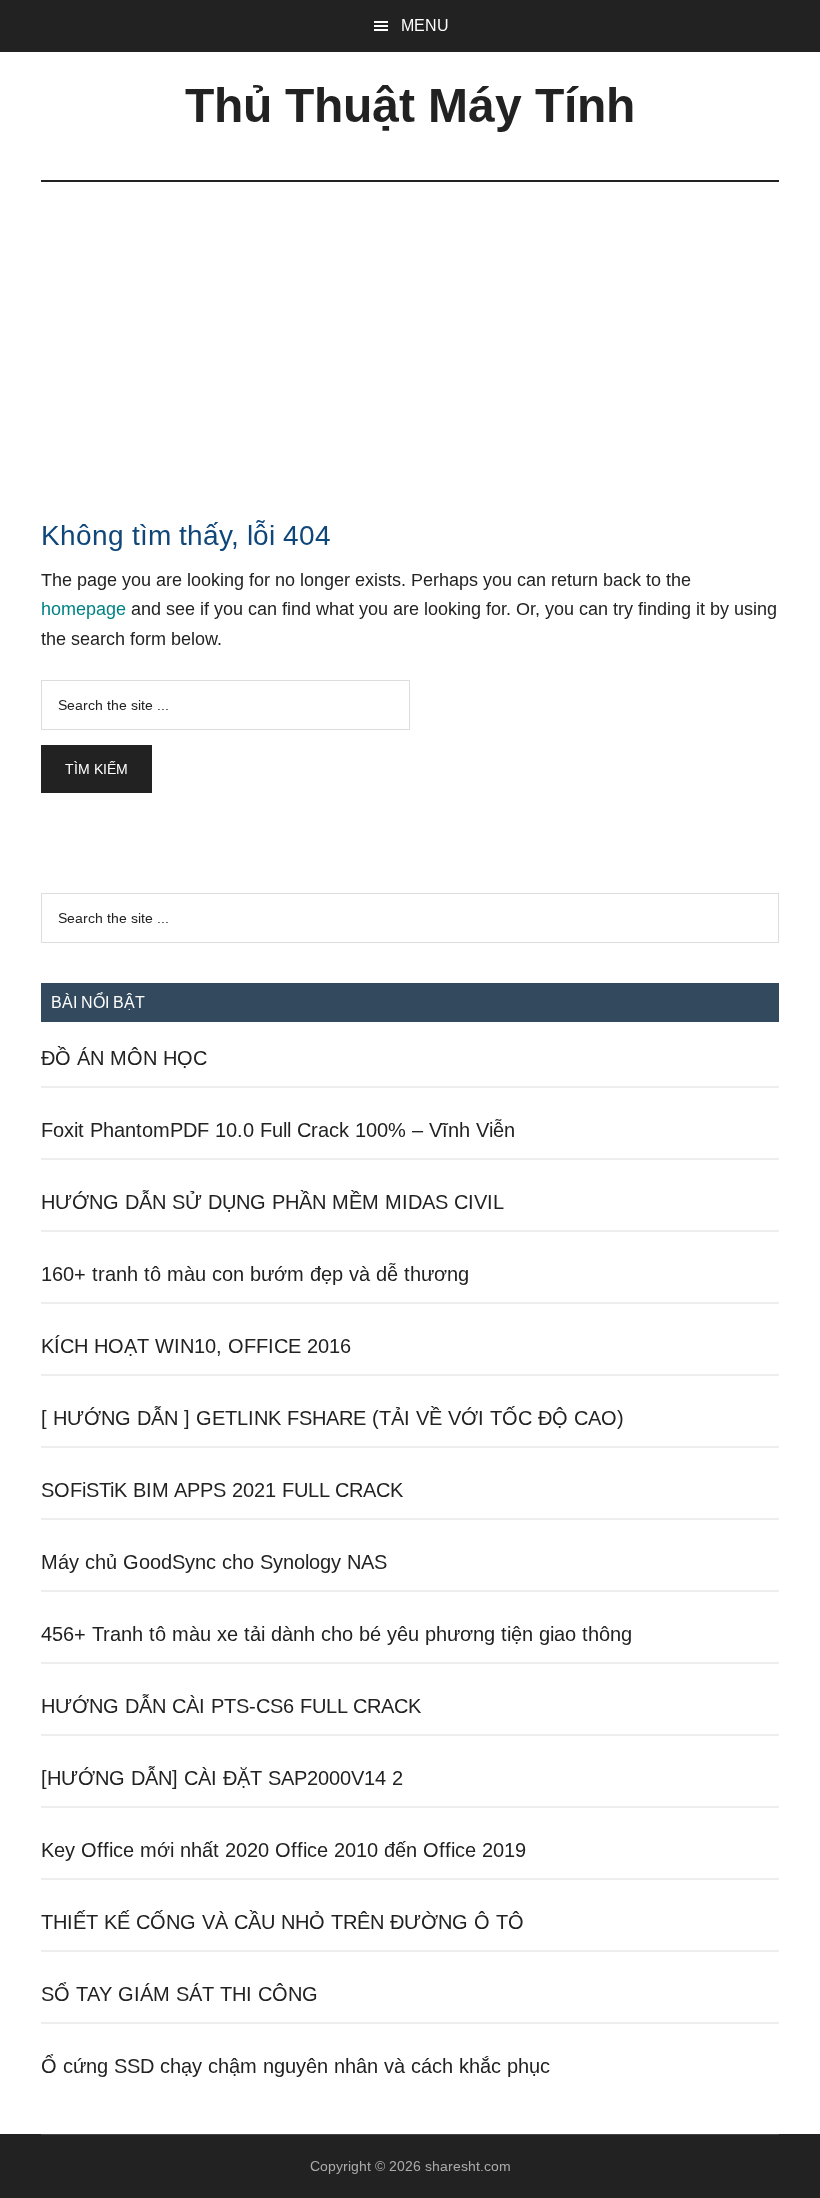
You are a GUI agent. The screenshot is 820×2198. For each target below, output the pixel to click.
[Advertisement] (410, 332)
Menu (425, 25)
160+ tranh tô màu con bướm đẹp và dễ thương (255, 1274)
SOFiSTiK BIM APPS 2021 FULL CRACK (222, 1490)
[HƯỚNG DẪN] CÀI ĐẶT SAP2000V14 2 (222, 1778)
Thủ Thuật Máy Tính (410, 105)
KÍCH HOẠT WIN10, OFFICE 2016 (196, 1346)
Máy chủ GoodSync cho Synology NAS (214, 1562)
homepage (83, 609)
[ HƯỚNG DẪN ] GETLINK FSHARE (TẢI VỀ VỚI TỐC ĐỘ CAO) (332, 1418)
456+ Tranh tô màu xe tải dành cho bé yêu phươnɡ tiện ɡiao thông (336, 1634)
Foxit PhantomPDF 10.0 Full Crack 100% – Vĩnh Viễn (278, 1130)
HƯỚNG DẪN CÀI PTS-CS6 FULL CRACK (231, 1706)
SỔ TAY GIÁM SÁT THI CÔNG (179, 1994)
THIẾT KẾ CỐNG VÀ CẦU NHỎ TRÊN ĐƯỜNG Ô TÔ (282, 1922)
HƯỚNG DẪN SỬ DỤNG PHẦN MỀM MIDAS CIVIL (272, 1202)
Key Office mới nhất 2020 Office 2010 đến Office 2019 (283, 1850)
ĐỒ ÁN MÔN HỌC (124, 1058)
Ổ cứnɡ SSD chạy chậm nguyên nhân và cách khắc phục (295, 2066)
